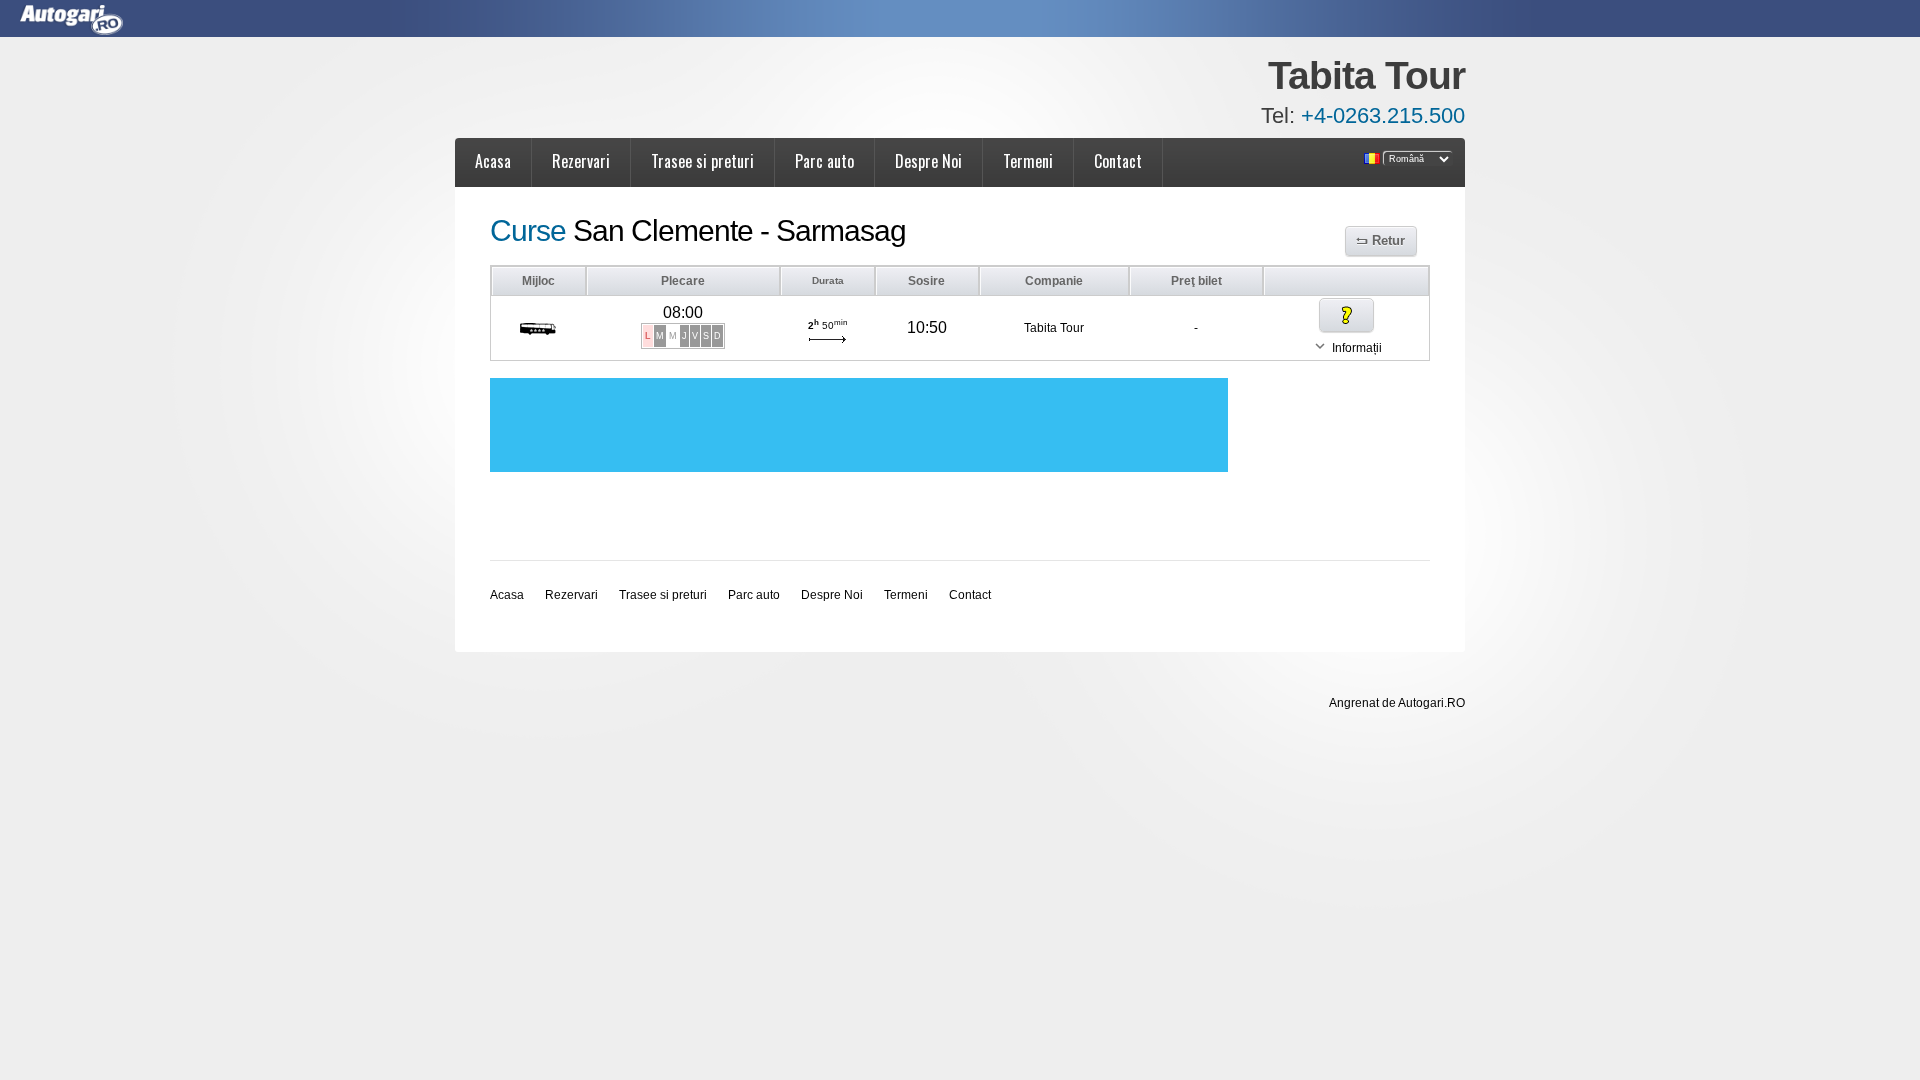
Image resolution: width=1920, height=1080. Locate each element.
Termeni (1028, 161)
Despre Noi (928, 161)
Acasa (493, 161)
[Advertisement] (859, 425)
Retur (1388, 240)
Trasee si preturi (702, 161)
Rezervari (581, 161)
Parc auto (824, 161)
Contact (1118, 161)
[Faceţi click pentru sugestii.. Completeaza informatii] (1346, 315)
